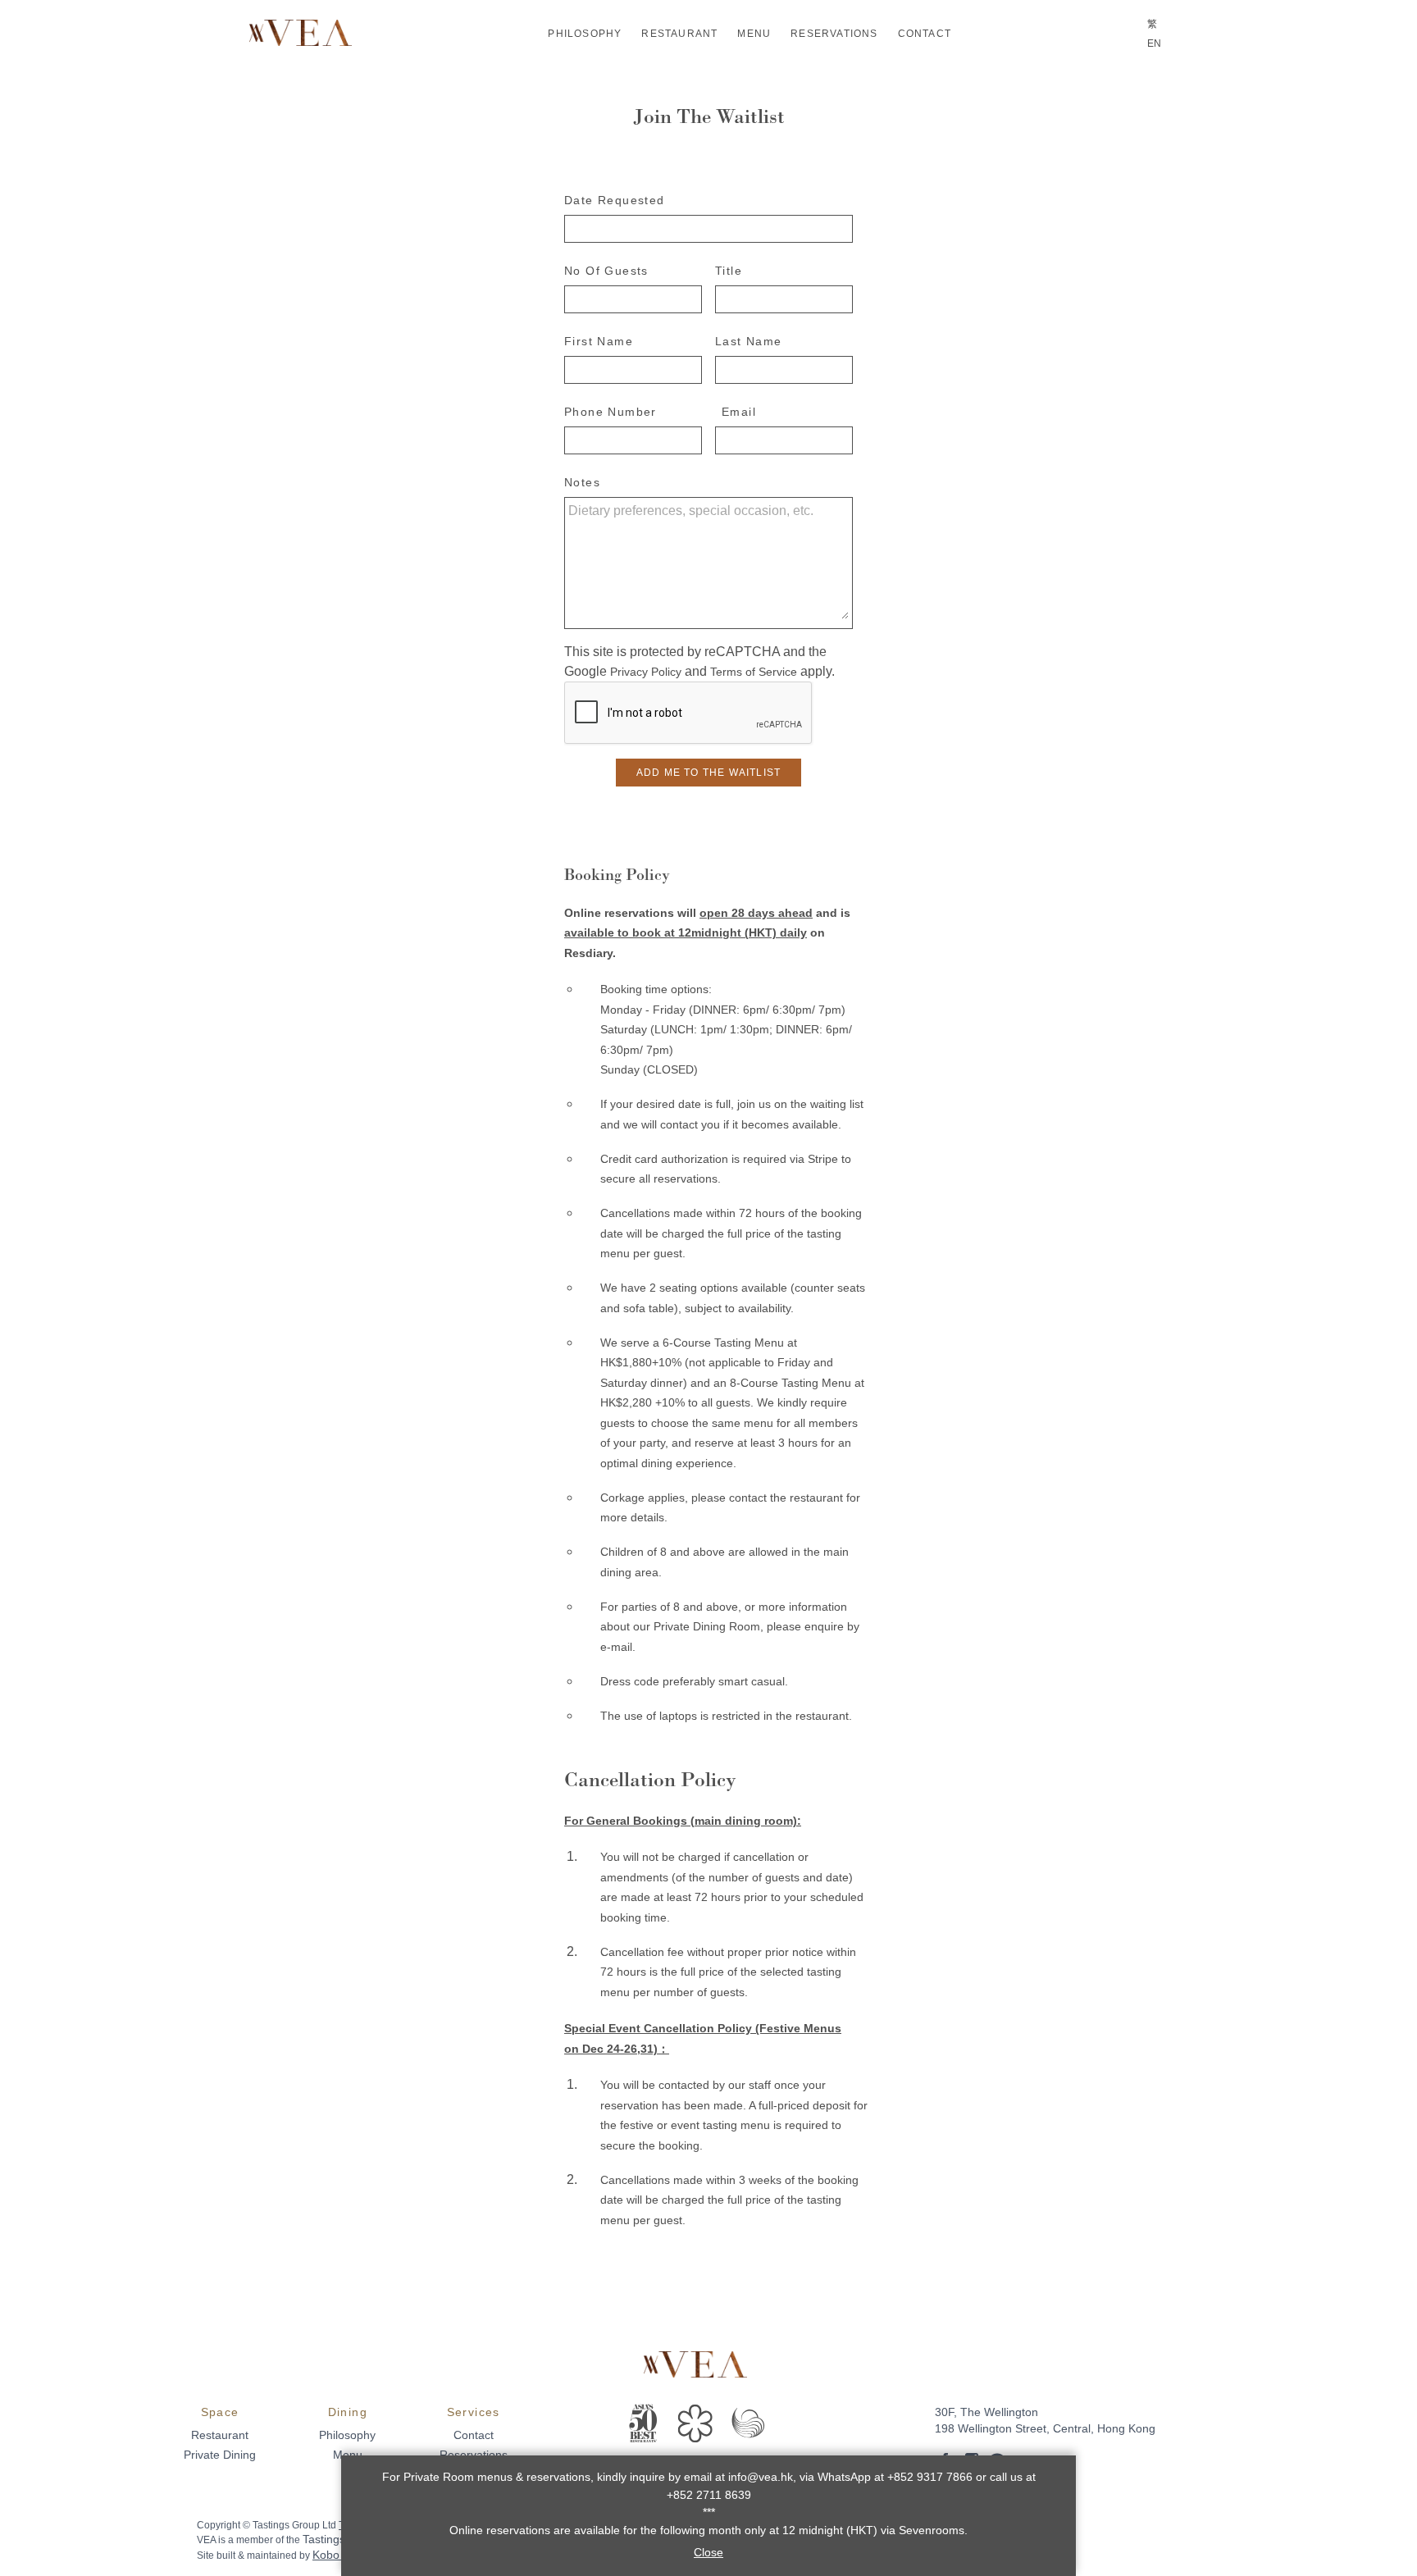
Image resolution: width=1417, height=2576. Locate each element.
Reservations (834, 34)
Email (739, 412)
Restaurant (679, 34)
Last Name (749, 341)
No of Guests (606, 271)
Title (729, 271)
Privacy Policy (646, 672)
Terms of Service (754, 672)
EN (1154, 43)
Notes (582, 482)
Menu (754, 34)
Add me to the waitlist (708, 773)
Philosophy (585, 34)
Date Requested (615, 200)
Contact (925, 34)
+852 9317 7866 (928, 2477)
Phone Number (611, 412)
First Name (599, 341)
